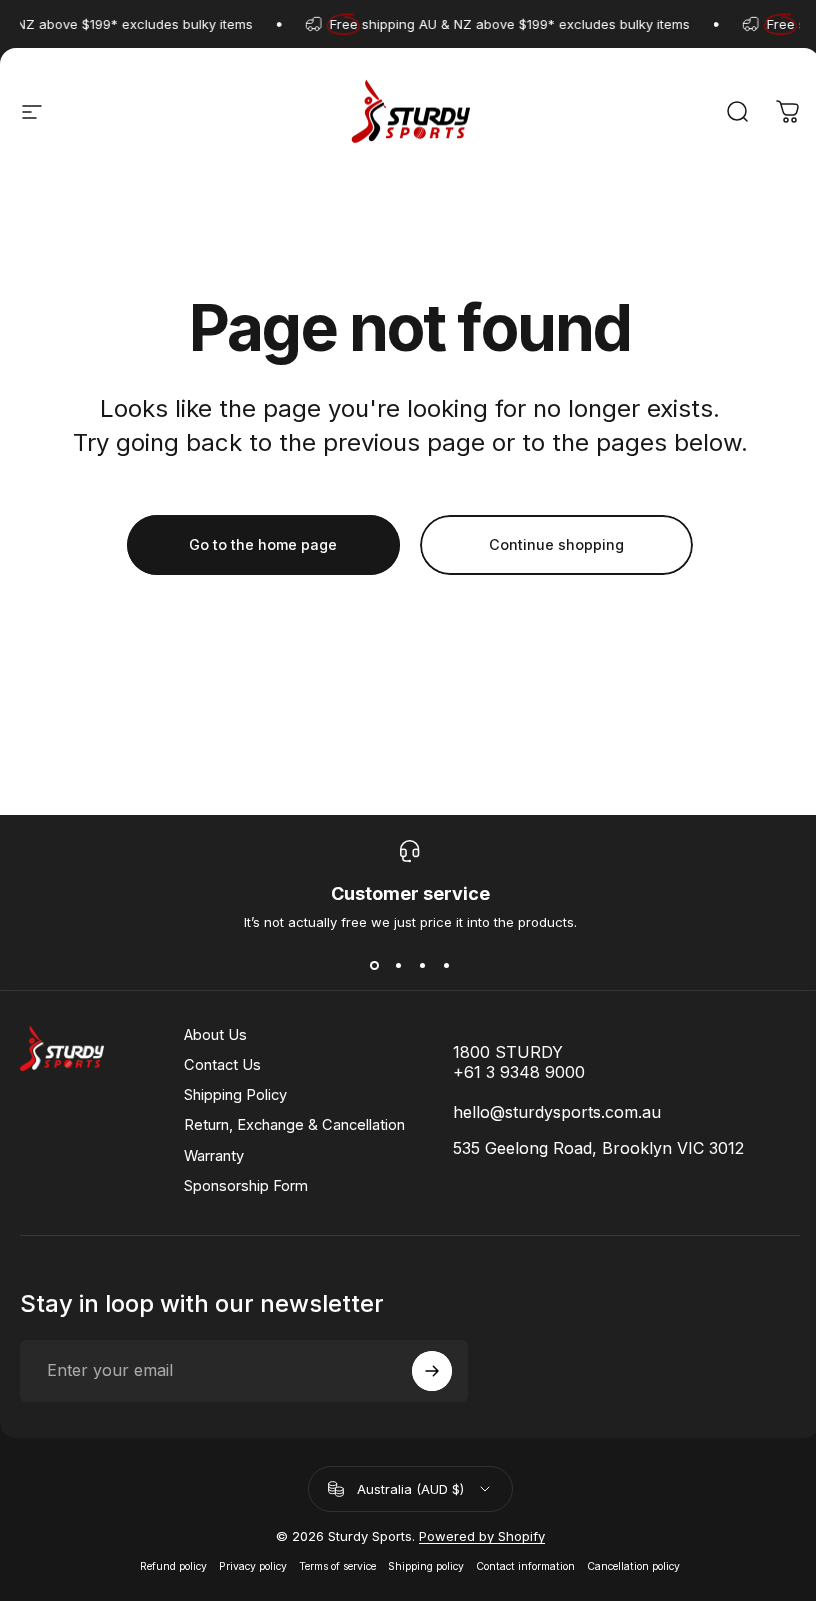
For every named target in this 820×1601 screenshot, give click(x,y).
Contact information (525, 1566)
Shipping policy (426, 1566)
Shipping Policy (235, 1095)
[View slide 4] (446, 966)
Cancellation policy (633, 1566)
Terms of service (337, 1566)
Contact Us (222, 1065)
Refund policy (173, 1566)
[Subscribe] (432, 1371)
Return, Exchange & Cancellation (294, 1125)
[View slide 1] (374, 966)
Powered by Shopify (482, 1536)
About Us (215, 1035)
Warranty (214, 1156)
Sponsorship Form (246, 1186)
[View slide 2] (398, 966)
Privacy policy (253, 1566)
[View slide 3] (422, 966)
